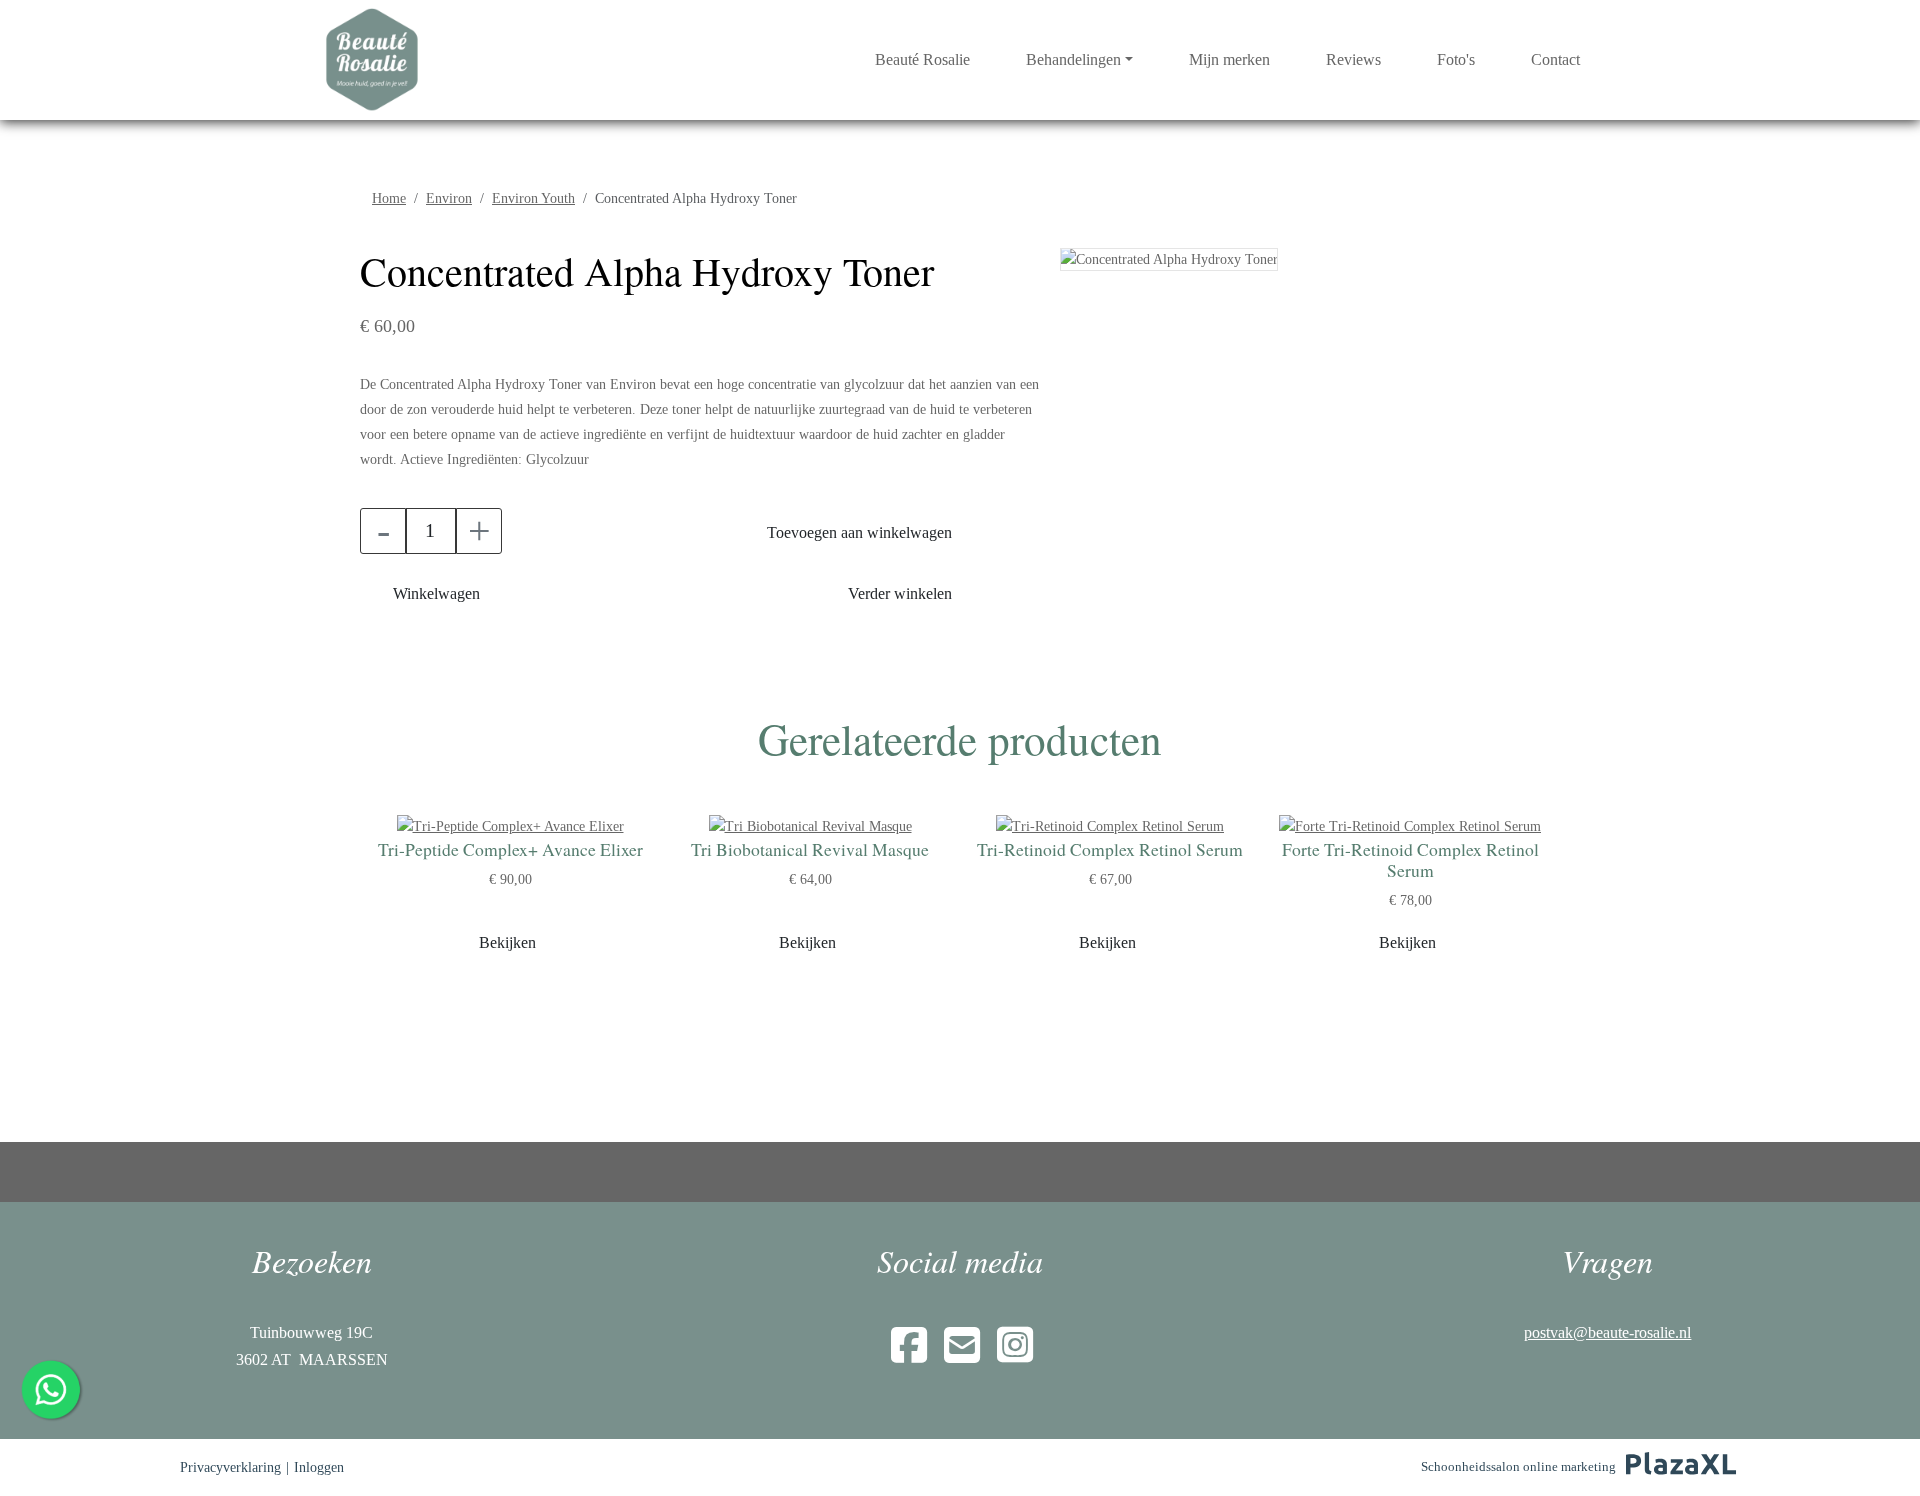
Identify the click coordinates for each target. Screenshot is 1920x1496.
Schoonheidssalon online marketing (1518, 1466)
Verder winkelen (900, 593)
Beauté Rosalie (922, 59)
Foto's (1456, 59)
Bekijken (507, 942)
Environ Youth (533, 198)
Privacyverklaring (230, 1467)
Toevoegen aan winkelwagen (859, 532)
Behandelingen (1073, 59)
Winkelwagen (436, 593)
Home (389, 198)
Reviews (1353, 59)
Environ (449, 198)
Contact (1555, 59)
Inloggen (319, 1467)
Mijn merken (1229, 59)
